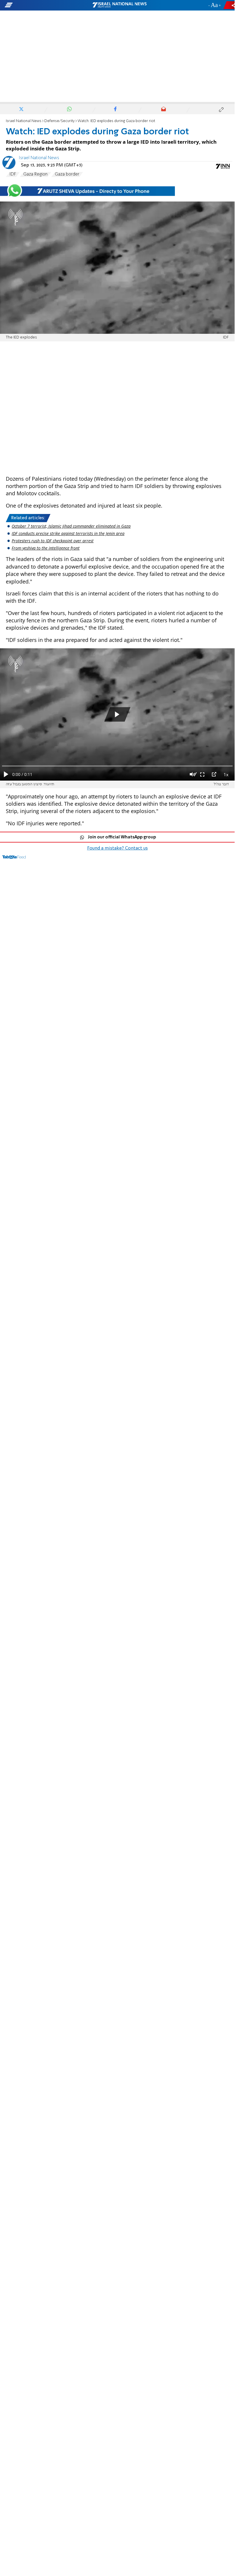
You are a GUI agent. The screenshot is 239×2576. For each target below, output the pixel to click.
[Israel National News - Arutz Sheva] (119, 5)
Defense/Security (59, 121)
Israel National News (24, 121)
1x (226, 774)
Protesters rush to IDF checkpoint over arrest (53, 541)
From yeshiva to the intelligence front (46, 548)
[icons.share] (230, 5)
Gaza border (67, 174)
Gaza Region (35, 174)
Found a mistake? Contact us (117, 848)
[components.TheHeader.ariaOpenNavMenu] (38, 5)
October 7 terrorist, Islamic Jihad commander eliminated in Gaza (71, 526)
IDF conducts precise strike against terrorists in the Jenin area (68, 533)
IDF (13, 174)
